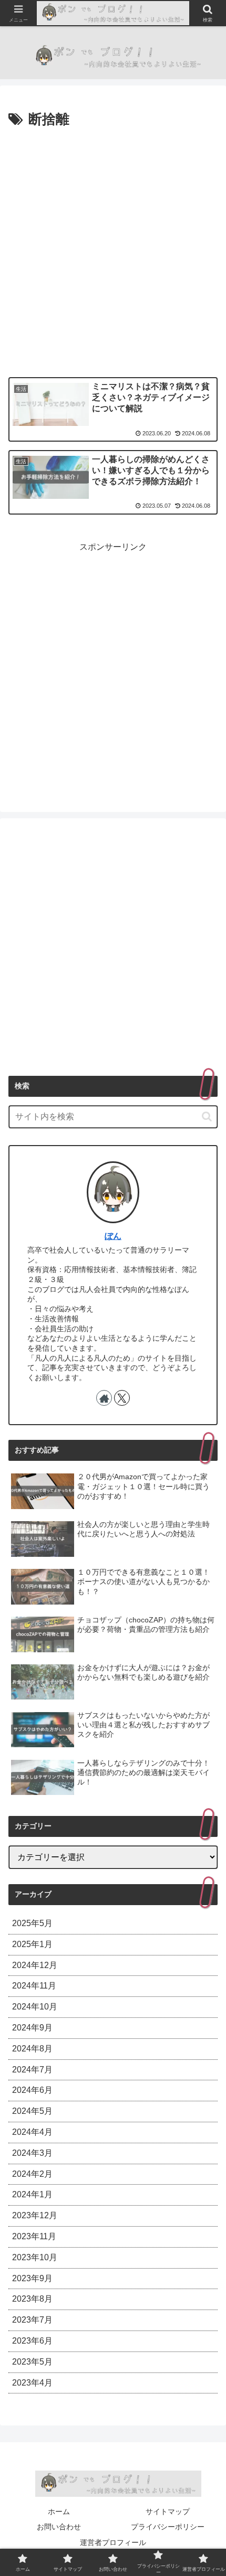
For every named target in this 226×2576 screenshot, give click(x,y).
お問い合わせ (59, 2527)
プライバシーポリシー (168, 2527)
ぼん (113, 1236)
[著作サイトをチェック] (104, 1398)
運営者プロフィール (113, 2542)
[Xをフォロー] (122, 1398)
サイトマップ (168, 2511)
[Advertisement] (113, 250)
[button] (207, 1116)
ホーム (59, 2511)
